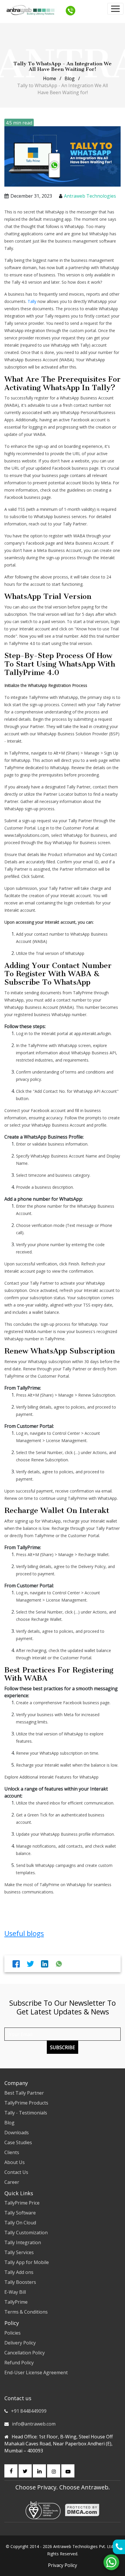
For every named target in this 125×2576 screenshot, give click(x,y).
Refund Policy (19, 2363)
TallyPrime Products (26, 2103)
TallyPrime (16, 2302)
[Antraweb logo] (31, 10)
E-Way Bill (15, 2292)
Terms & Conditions (26, 2312)
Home (50, 78)
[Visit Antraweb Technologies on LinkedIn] (39, 2471)
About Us (15, 2162)
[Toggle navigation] (115, 9)
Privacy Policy (63, 2565)
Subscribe (63, 2047)
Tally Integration (23, 2242)
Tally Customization (26, 2233)
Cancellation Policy (25, 2353)
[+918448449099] (70, 10)
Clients (12, 2152)
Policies (12, 2333)
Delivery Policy (20, 2343)
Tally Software (20, 2213)
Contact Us (16, 2172)
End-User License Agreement (36, 2372)
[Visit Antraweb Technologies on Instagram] (54, 2471)
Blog (70, 78)
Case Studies (18, 2142)
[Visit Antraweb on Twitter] (25, 2471)
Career (12, 2182)
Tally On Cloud (20, 2223)
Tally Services (19, 2252)
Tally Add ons (19, 2272)
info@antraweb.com (34, 2424)
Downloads (17, 2133)
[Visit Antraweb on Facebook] (11, 2471)
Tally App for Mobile (27, 2262)
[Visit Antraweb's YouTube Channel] (68, 2471)
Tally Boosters (20, 2282)
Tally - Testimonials (26, 2113)
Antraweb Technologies (90, 196)
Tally (33, 301)
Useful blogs (24, 1933)
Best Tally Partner (24, 2093)
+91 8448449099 (29, 2411)
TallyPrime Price (22, 2203)
